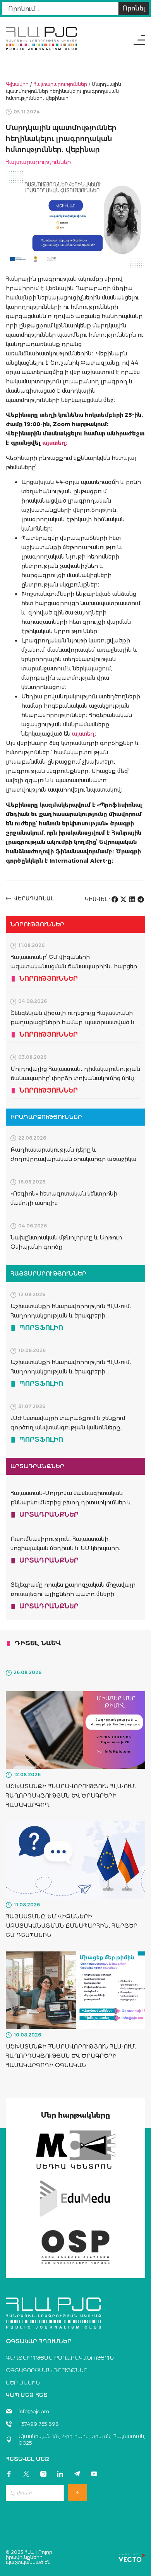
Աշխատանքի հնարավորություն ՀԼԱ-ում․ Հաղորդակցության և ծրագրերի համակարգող (71, 1316)
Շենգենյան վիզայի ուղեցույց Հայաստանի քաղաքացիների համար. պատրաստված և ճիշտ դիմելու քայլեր (73, 1022)
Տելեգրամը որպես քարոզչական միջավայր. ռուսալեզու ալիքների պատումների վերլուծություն (74, 1594)
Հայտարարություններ (60, 84)
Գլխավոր (17, 84)
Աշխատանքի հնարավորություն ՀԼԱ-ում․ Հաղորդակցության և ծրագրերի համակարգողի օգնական (71, 1372)
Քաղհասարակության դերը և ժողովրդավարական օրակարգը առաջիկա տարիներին (73, 1159)
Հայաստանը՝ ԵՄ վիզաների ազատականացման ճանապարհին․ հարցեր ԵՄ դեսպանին (74, 966)
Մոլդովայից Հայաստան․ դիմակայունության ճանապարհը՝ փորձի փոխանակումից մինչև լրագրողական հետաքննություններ (75, 1078)
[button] (115, 899)
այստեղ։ (85, 734)
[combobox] (60, 9)
